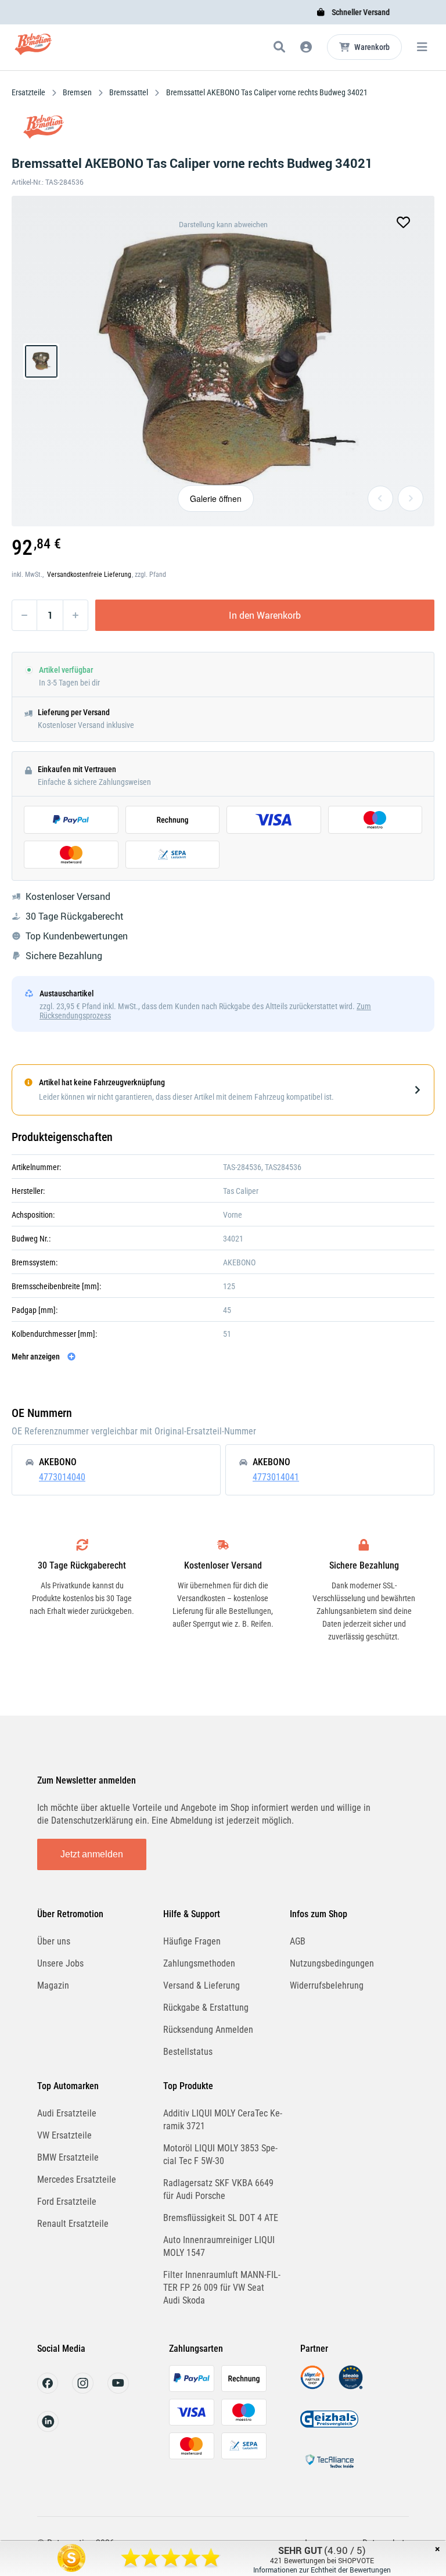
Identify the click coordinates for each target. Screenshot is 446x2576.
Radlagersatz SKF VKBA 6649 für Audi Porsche (218, 2189)
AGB (298, 1941)
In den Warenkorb (265, 615)
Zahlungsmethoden (199, 1963)
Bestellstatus (188, 2052)
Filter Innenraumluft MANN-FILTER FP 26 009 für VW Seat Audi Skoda (222, 2288)
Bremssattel (129, 92)
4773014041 (276, 1477)
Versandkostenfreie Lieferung (89, 575)
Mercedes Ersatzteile (77, 2179)
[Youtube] (118, 2390)
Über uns (54, 1941)
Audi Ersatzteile (67, 2113)
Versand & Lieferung (202, 1985)
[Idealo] (351, 2386)
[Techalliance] (329, 2470)
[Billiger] (312, 2386)
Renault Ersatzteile (73, 2224)
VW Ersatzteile (64, 2135)
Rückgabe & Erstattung (206, 2008)
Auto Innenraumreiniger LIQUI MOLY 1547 (219, 2246)
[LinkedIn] (48, 2429)
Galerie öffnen (216, 498)
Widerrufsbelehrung (327, 1985)
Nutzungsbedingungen (332, 1963)
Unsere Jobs (60, 1963)
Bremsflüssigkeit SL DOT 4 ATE (221, 2218)
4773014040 (62, 1477)
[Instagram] (83, 2390)
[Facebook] (48, 2390)
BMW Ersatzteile (68, 2157)
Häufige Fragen (192, 1941)
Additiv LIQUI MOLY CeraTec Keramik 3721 (223, 2120)
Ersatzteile (29, 92)
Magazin (53, 1985)
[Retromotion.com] (33, 49)
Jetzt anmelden (92, 1854)
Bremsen (77, 92)
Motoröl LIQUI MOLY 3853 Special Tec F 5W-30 (220, 2155)
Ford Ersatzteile (67, 2202)
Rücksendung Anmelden (208, 2030)
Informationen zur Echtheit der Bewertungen (322, 2570)
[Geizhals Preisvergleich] (329, 2428)
